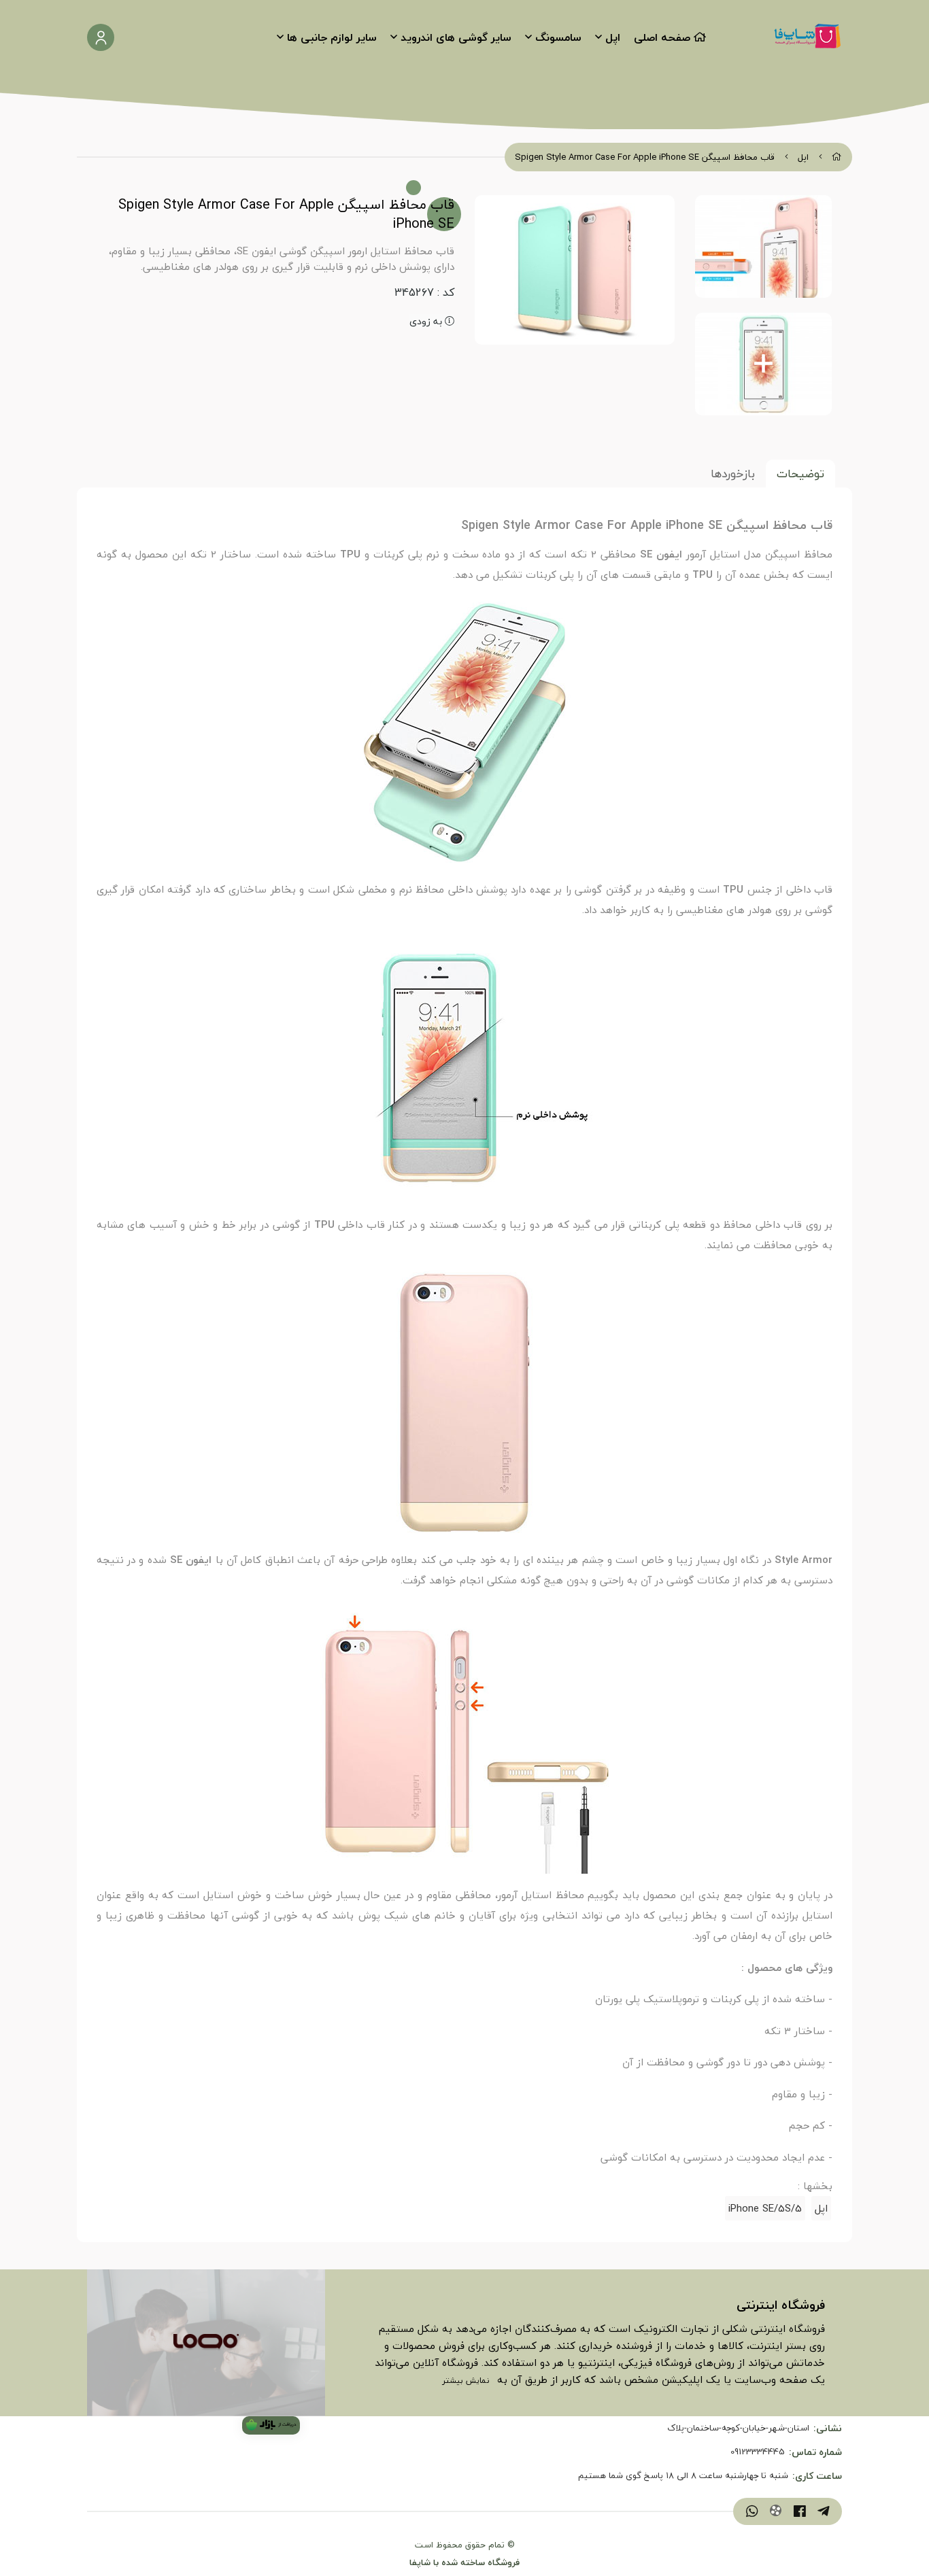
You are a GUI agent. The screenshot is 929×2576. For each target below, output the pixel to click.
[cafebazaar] (271, 2425)
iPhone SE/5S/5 (765, 2208)
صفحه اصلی (662, 37)
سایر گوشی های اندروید (456, 37)
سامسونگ (558, 37)
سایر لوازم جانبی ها (332, 37)
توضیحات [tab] (800, 474)
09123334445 (758, 2452)
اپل (613, 37)
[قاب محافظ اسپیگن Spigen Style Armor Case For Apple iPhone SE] (206, 2343)
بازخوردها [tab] (733, 474)
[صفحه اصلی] (837, 157)
